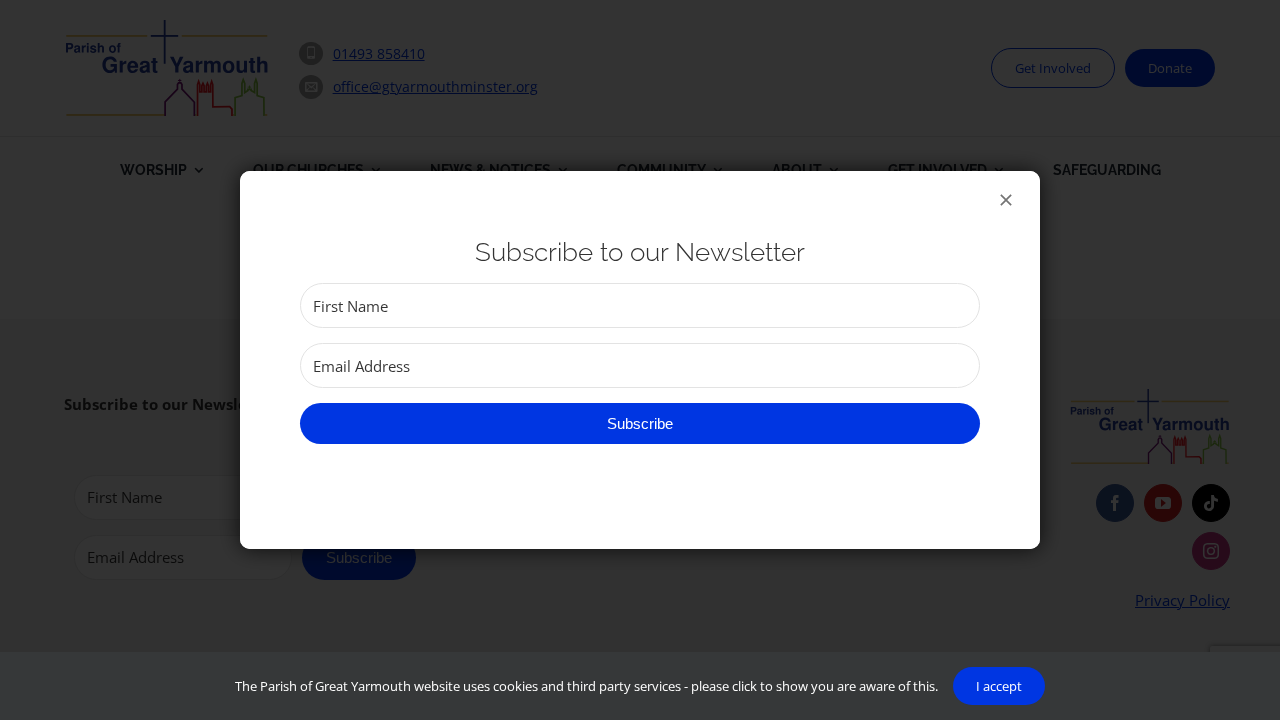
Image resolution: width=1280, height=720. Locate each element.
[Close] (1006, 200)
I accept (999, 686)
